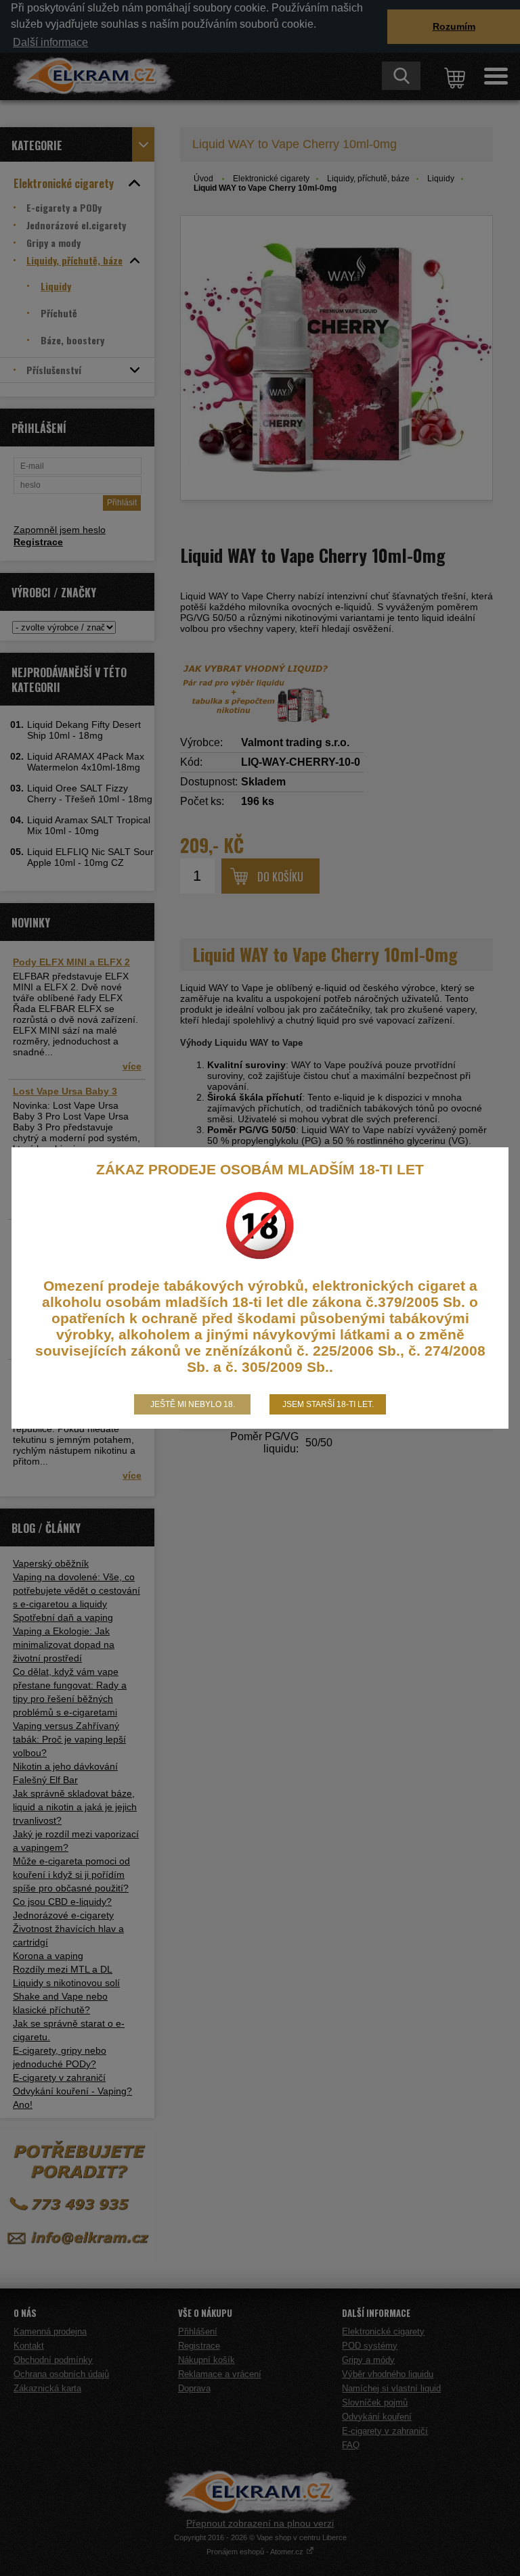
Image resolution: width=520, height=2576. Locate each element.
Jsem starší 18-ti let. (328, 1404)
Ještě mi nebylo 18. (193, 1404)
